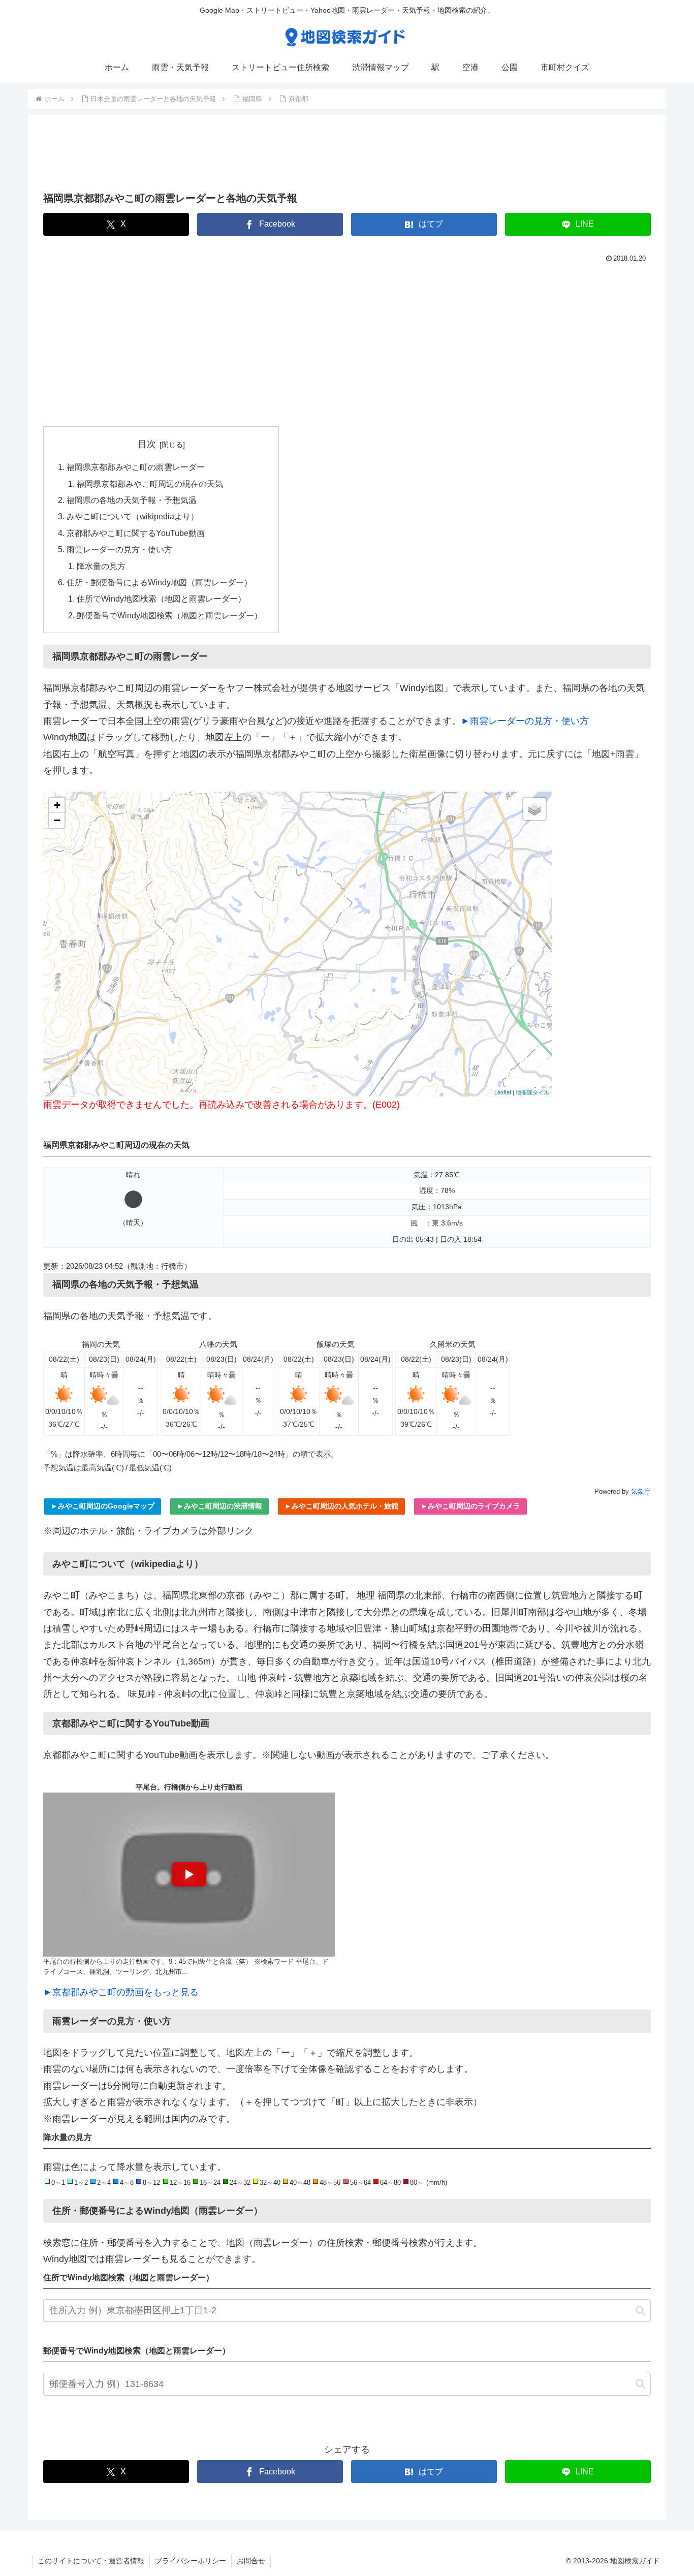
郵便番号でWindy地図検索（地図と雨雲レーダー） (169, 615)
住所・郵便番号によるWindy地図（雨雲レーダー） (159, 582)
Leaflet (503, 1092)
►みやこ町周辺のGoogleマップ (103, 1506)
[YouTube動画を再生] (189, 1875)
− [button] (57, 820)
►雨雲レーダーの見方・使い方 (525, 721)
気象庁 (641, 1491)
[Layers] (534, 809)
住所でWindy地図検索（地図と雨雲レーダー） (161, 599)
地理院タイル (532, 1092)
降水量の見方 (101, 566)
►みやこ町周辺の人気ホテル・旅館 (341, 1506)
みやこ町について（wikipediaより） (133, 516)
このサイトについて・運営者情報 (91, 2561)
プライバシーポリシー (191, 2561)
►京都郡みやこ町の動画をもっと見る (121, 1992)
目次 (147, 444)
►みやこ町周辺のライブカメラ (470, 1506)
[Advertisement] (347, 156)
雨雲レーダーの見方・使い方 (119, 549)
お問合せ (251, 2561)
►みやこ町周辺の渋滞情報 (219, 1506)
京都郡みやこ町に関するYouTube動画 (136, 533)
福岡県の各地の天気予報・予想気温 (132, 500)
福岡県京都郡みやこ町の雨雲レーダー (136, 467)
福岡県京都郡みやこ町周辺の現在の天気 (150, 484)
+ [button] (57, 805)
